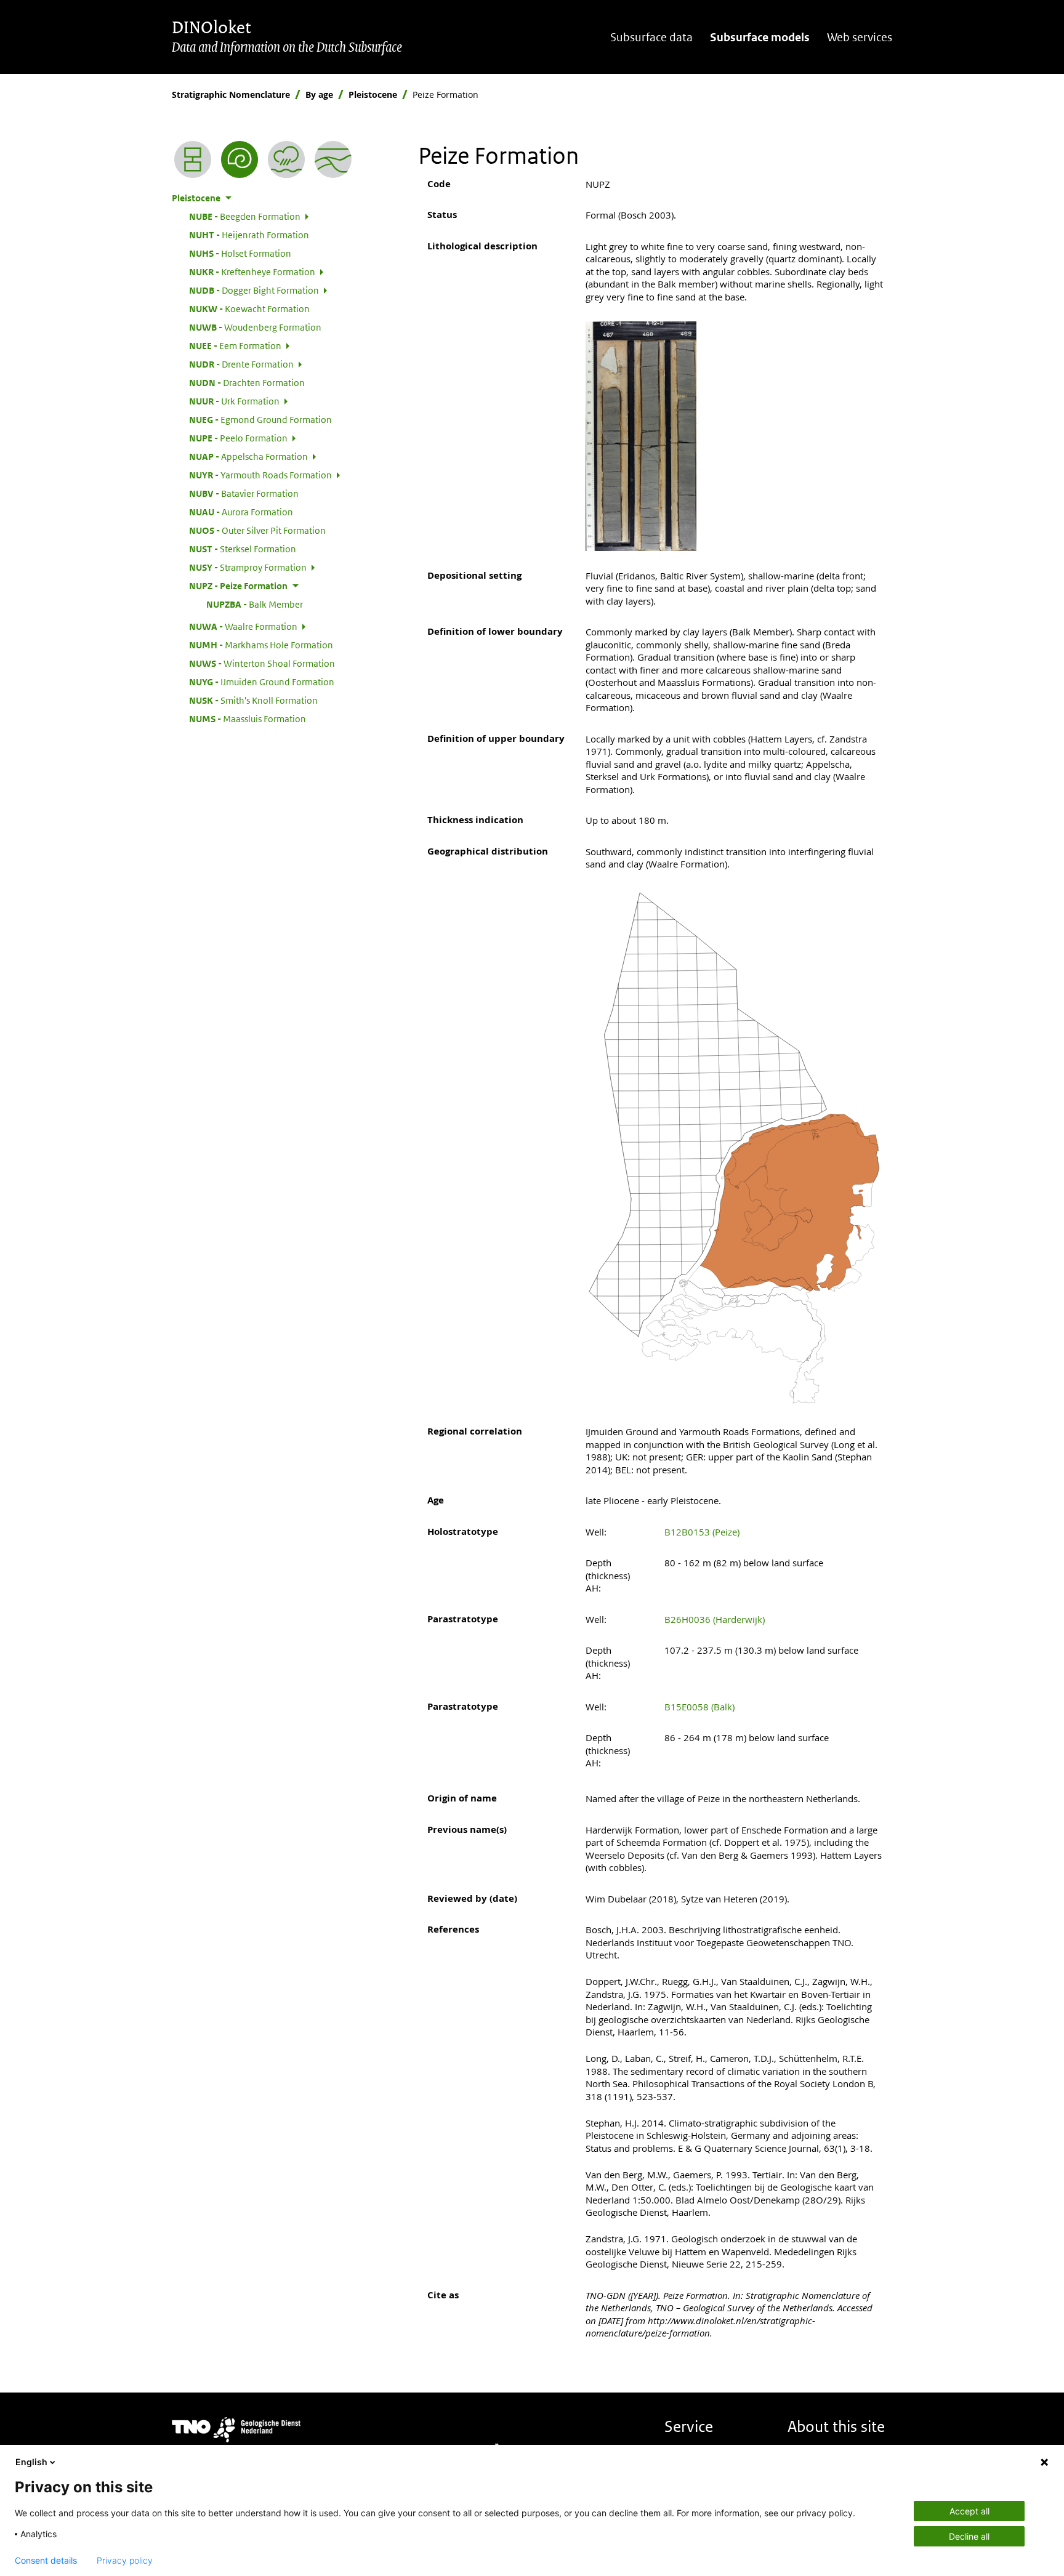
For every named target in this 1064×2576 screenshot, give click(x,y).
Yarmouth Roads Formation (260, 475)
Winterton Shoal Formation (262, 663)
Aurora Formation (241, 512)
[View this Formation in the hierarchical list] (193, 159)
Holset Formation (240, 253)
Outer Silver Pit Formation (257, 530)
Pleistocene (373, 95)
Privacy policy (125, 2561)
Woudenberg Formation (255, 327)
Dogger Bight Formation (254, 290)
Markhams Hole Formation (261, 645)
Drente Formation (241, 364)
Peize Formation (238, 586)
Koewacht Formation (249, 308)
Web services (860, 37)
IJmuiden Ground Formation (262, 682)
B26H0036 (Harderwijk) (715, 1619)
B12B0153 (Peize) (702, 1532)
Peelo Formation (238, 438)
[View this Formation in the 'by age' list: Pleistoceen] (240, 159)
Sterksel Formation (243, 549)
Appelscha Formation (248, 456)
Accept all (969, 2511)
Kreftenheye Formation (252, 272)
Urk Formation (234, 401)
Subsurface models (760, 37)
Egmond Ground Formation (260, 419)
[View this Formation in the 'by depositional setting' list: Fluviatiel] (286, 159)
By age (319, 95)
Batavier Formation (244, 493)
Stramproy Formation (248, 567)
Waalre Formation (243, 626)
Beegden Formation (245, 216)
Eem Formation (235, 345)
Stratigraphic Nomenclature (231, 95)
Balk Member (255, 604)
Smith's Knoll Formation (253, 700)
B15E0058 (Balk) (699, 1707)
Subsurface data (651, 37)
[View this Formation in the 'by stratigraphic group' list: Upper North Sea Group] (333, 159)
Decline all (969, 2536)
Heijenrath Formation (249, 235)
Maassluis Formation (248, 718)
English (31, 2462)
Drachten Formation (247, 382)
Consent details (46, 2561)
